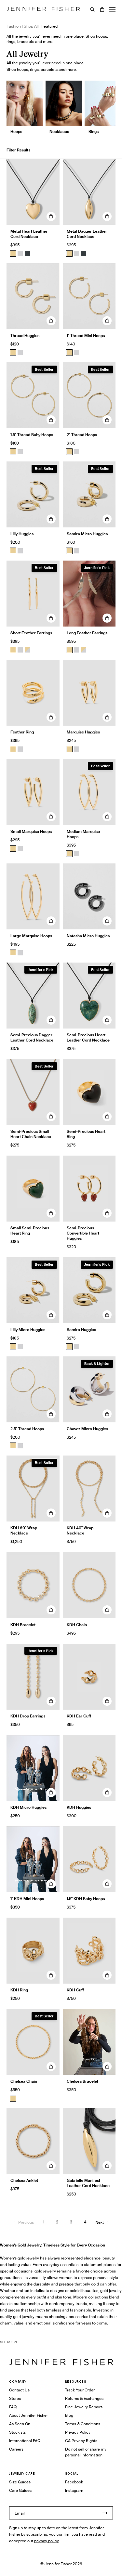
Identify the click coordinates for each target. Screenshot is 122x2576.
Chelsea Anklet (24, 2180)
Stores (15, 2398)
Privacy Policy (78, 2432)
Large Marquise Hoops (31, 936)
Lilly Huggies (22, 534)
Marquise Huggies (83, 732)
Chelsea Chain (24, 2081)
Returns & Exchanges (84, 2398)
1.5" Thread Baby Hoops (32, 435)
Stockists (17, 2432)
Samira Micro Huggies (87, 534)
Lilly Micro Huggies (28, 1330)
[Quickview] (51, 216)
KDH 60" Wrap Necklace (24, 1530)
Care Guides (20, 2490)
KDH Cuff (75, 1990)
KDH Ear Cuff (79, 1716)
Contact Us (19, 2390)
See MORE (9, 2342)
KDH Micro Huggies (28, 1807)
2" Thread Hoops (82, 435)
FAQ (13, 2407)
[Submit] (105, 2513)
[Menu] (112, 9)
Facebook (74, 2482)
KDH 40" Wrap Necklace (80, 1530)
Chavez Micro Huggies (87, 1429)
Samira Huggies (81, 1330)
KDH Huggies (79, 1807)
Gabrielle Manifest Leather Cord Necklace (88, 2183)
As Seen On (20, 2424)
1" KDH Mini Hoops (27, 1899)
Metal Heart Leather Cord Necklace (29, 234)
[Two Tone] (27, 650)
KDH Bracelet (23, 1625)
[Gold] (13, 253)
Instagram (74, 2490)
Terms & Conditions (83, 2424)
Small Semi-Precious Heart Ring (30, 1230)
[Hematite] (27, 253)
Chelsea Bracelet (82, 2081)
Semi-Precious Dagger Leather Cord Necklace (32, 1037)
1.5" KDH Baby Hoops (86, 1899)
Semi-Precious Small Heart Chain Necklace (31, 1134)
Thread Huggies (25, 336)
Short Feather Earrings (31, 633)
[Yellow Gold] (13, 353)
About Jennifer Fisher (28, 2415)
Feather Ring (22, 732)
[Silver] (20, 253)
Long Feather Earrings (87, 633)
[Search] (92, 9)
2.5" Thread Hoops (27, 1429)
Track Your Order (80, 2390)
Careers (16, 2449)
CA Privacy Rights (81, 2441)
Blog (69, 2415)
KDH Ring (19, 1990)
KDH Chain (77, 1625)
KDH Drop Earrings (28, 1716)
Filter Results (18, 150)
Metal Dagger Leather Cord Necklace (87, 234)
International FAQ (25, 2441)
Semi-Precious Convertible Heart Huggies (83, 1233)
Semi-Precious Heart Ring (86, 1134)
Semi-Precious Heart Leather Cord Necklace (88, 1037)
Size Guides (20, 2482)
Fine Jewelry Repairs (84, 2407)
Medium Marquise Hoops (83, 834)
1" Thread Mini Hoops (86, 336)
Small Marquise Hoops (31, 831)
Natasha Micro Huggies (88, 936)
